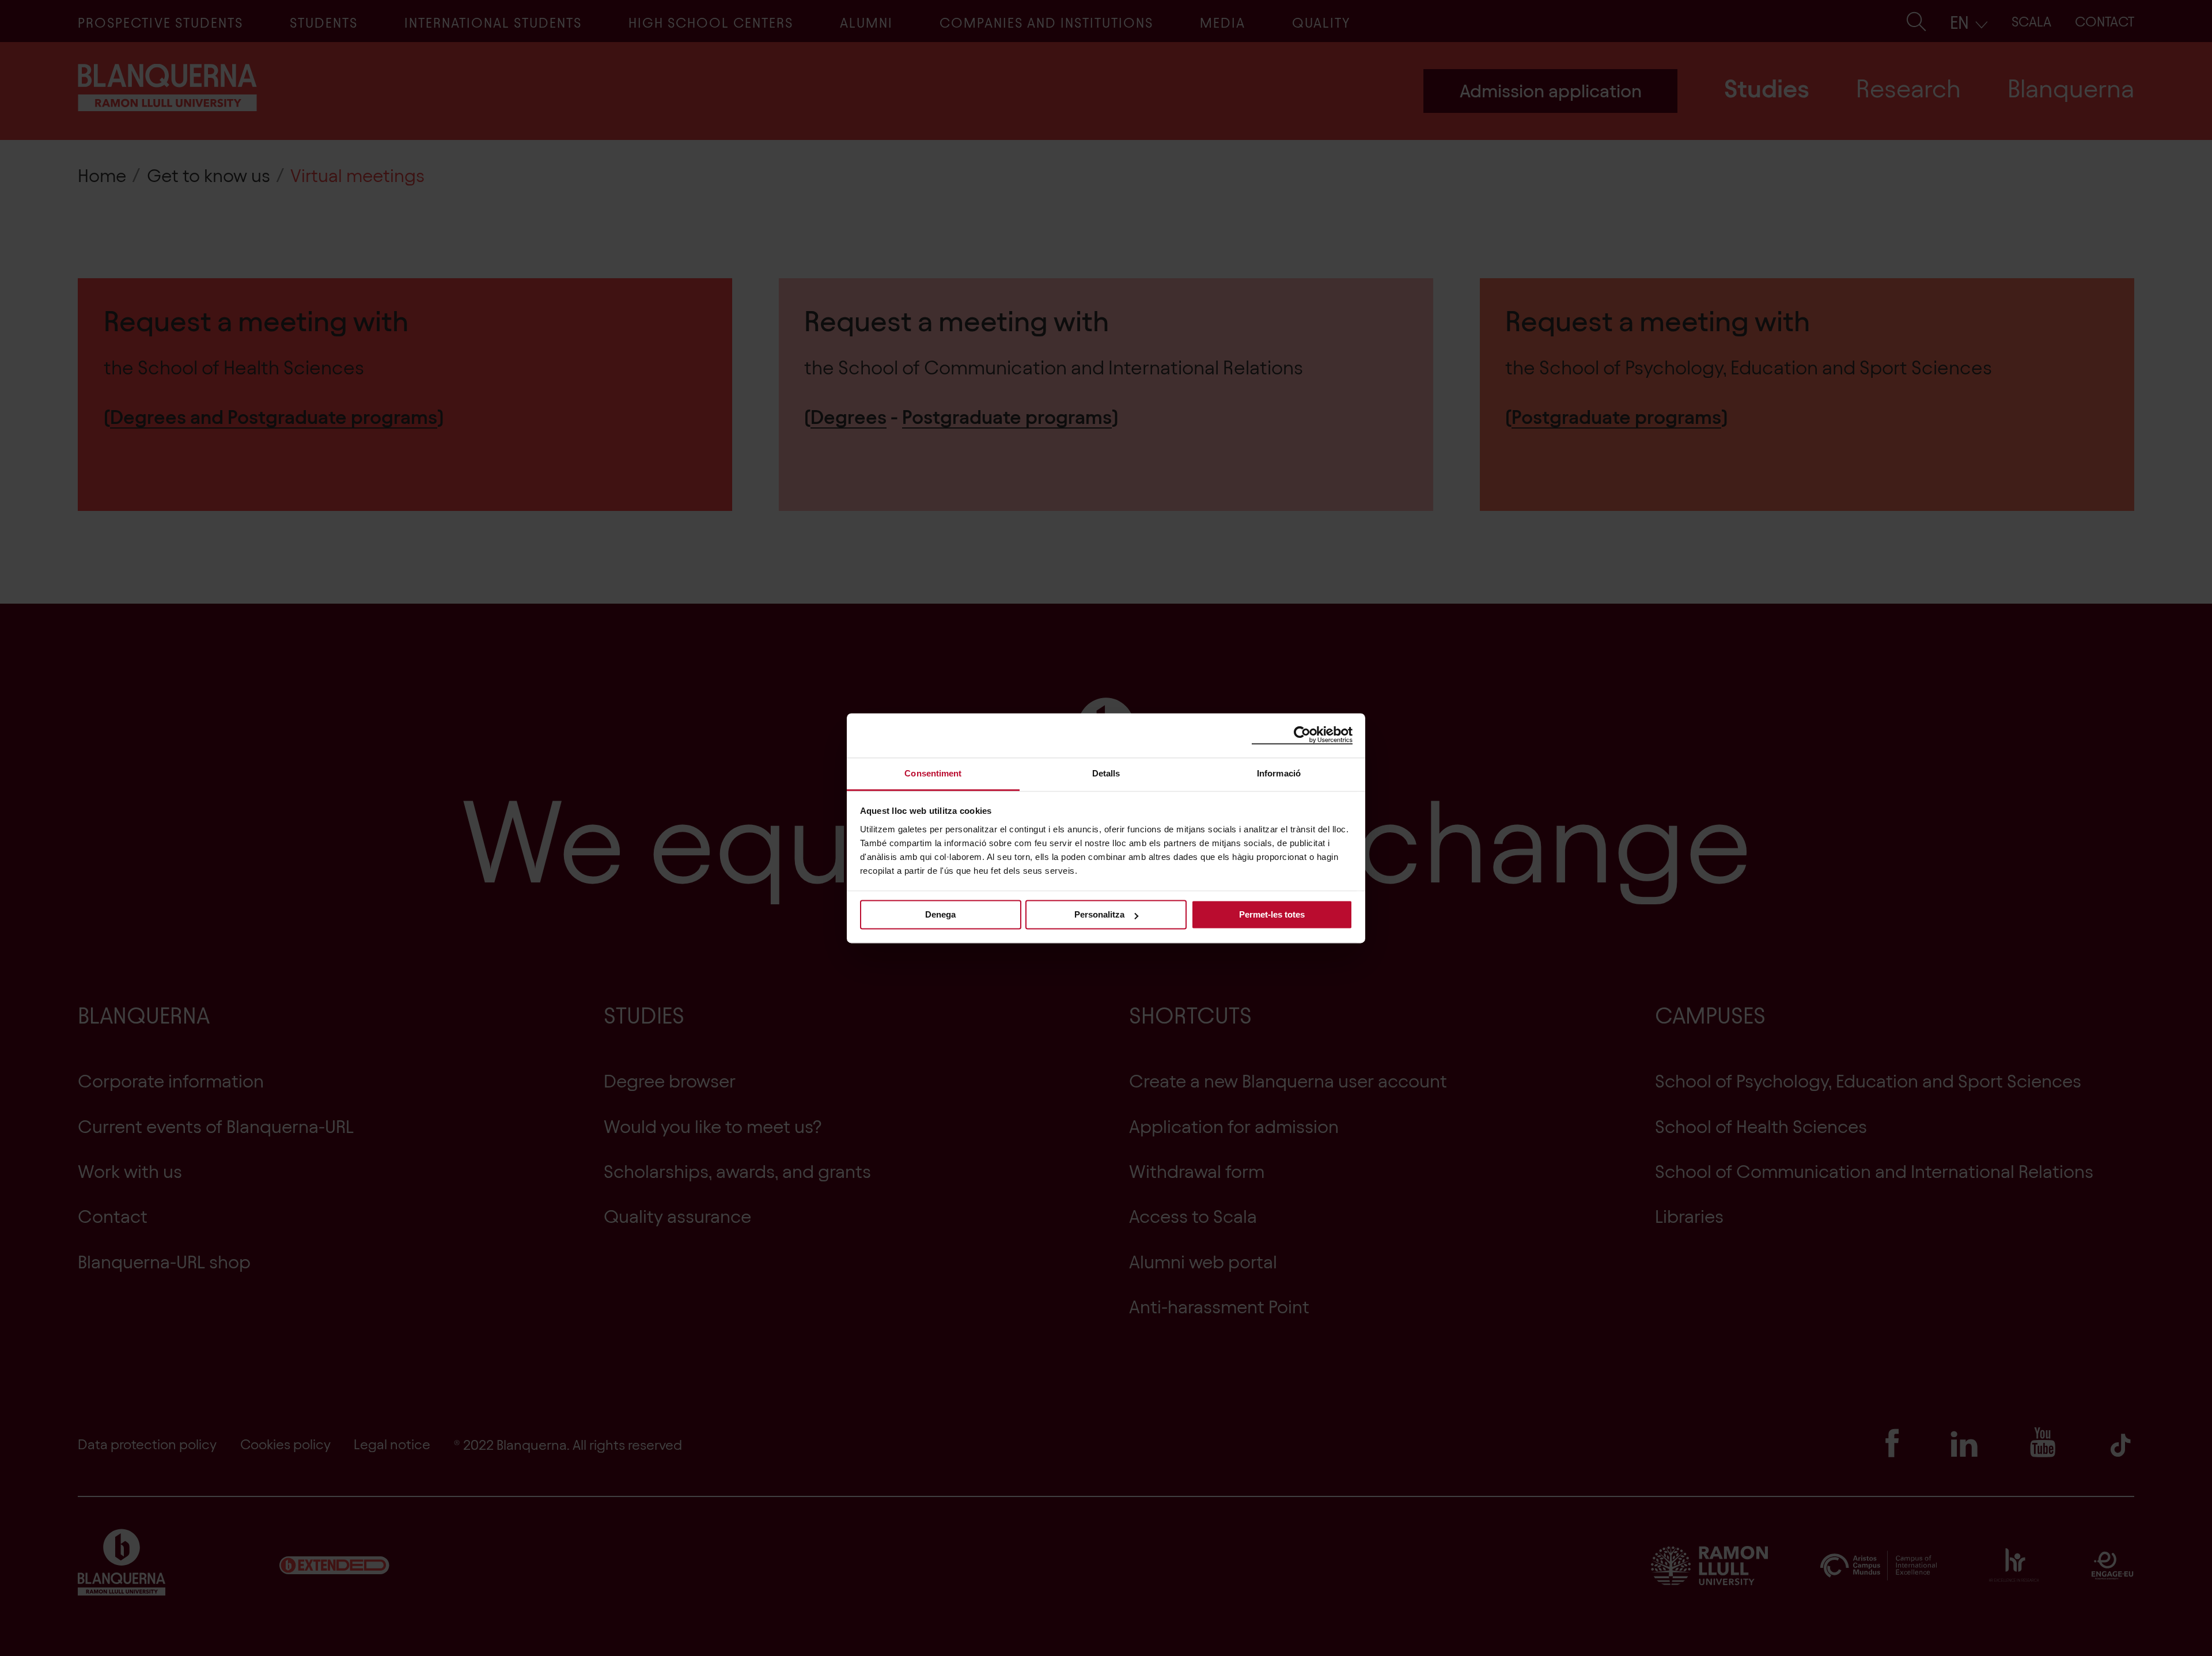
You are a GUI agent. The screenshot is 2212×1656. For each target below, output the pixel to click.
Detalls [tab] (1106, 773)
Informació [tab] (1279, 773)
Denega (940, 914)
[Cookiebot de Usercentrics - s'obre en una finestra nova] (1302, 735)
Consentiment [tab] (933, 773)
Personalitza (1099, 914)
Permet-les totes (1272, 914)
